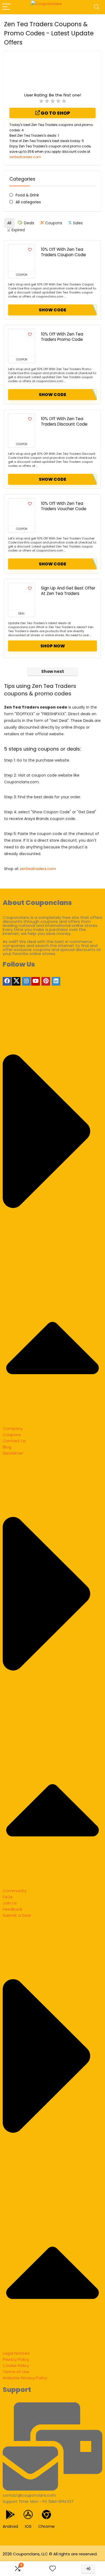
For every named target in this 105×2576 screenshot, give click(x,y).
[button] (52, 1215)
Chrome (46, 2526)
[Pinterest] (46, 981)
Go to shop (55, 113)
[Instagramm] (26, 981)
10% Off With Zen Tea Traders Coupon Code (63, 252)
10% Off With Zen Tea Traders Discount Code (64, 421)
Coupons (12, 1435)
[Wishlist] (52, 2569)
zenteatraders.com (25, 157)
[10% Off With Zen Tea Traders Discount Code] (22, 427)
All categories (28, 202)
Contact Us (14, 1441)
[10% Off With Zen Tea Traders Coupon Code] (22, 258)
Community (15, 1891)
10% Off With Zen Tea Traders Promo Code (62, 337)
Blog (7, 1447)
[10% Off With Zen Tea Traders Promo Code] (22, 342)
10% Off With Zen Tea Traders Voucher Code (64, 506)
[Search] (97, 7)
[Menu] (6, 7)
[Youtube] (36, 981)
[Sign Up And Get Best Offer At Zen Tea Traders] (22, 597)
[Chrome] (46, 2515)
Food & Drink (27, 195)
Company (13, 1428)
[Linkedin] (56, 981)
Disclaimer (13, 1453)
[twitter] (16, 981)
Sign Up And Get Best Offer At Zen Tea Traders (68, 591)
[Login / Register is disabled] (88, 2569)
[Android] (10, 2515)
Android (10, 2526)
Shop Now (53, 646)
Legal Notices (16, 2353)
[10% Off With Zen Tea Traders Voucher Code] (22, 512)
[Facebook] (7, 981)
